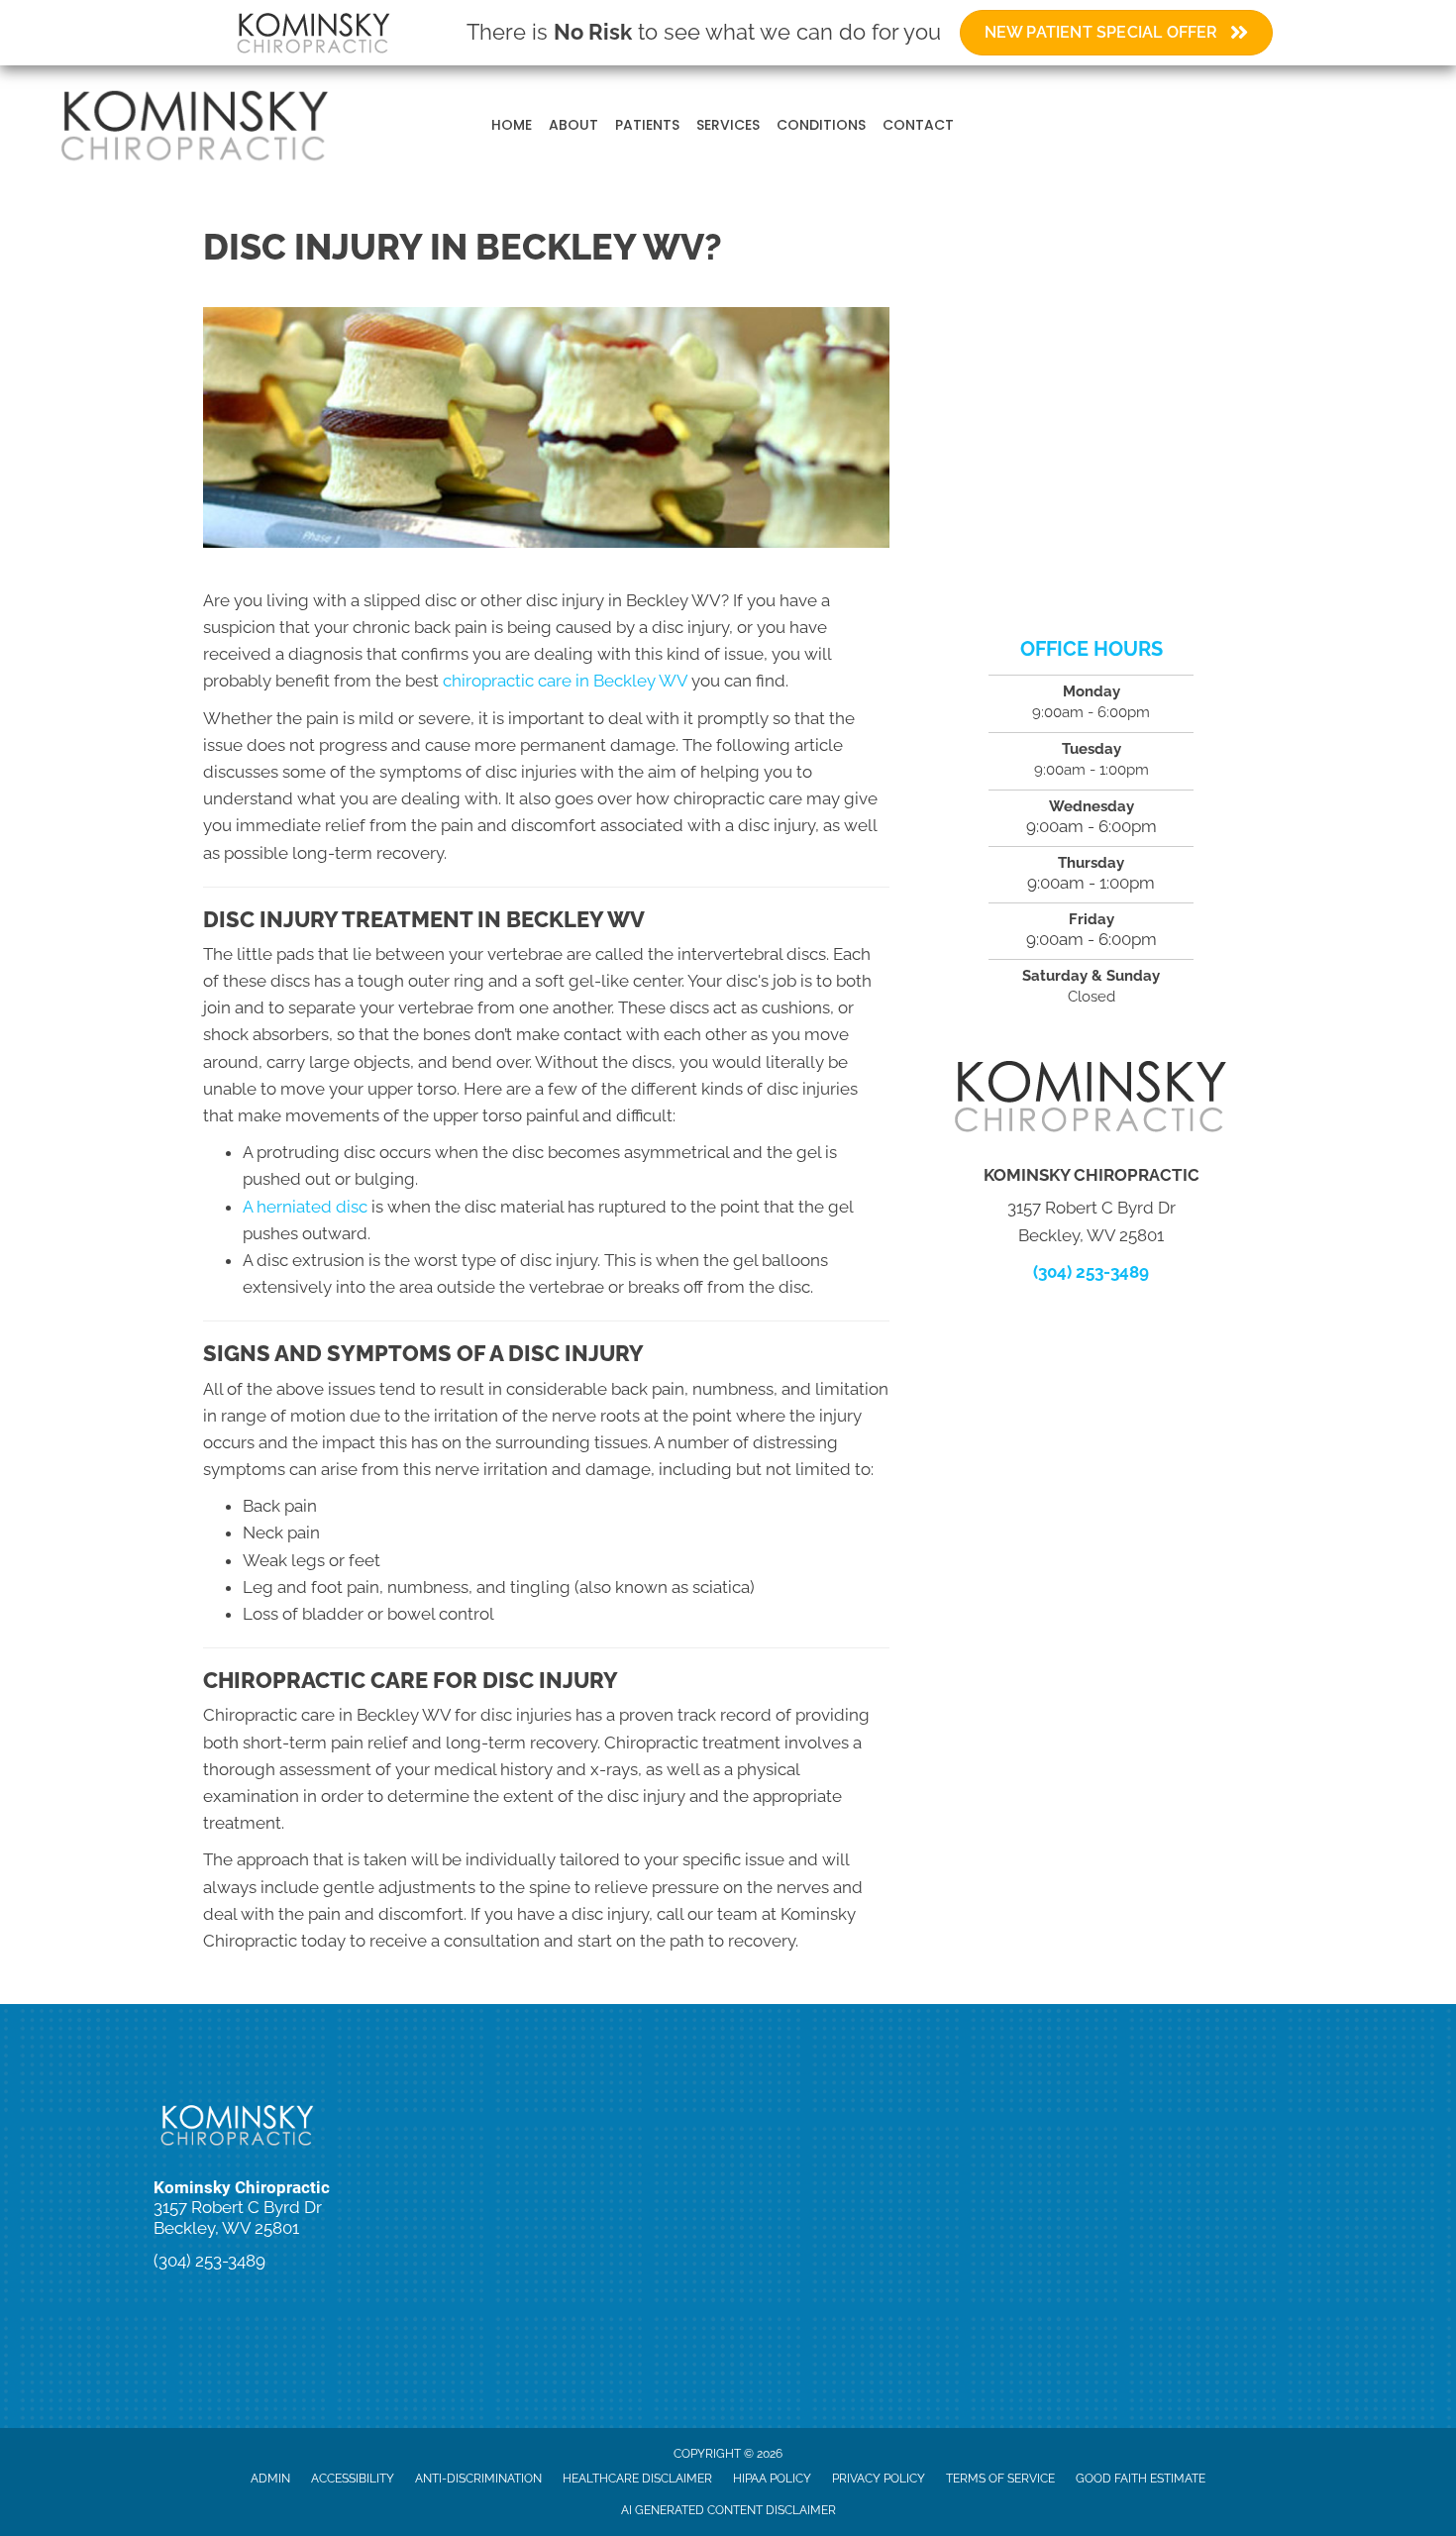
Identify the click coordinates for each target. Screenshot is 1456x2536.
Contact (918, 125)
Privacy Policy (879, 2479)
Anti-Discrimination (478, 2479)
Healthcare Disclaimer (637, 2479)
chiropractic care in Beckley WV (565, 681)
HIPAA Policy (772, 2479)
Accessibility (353, 2479)
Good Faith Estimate (1141, 2479)
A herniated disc (305, 1207)
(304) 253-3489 (1091, 1272)
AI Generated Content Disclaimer (728, 2510)
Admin (270, 2479)
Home (512, 125)
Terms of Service (1000, 2479)
